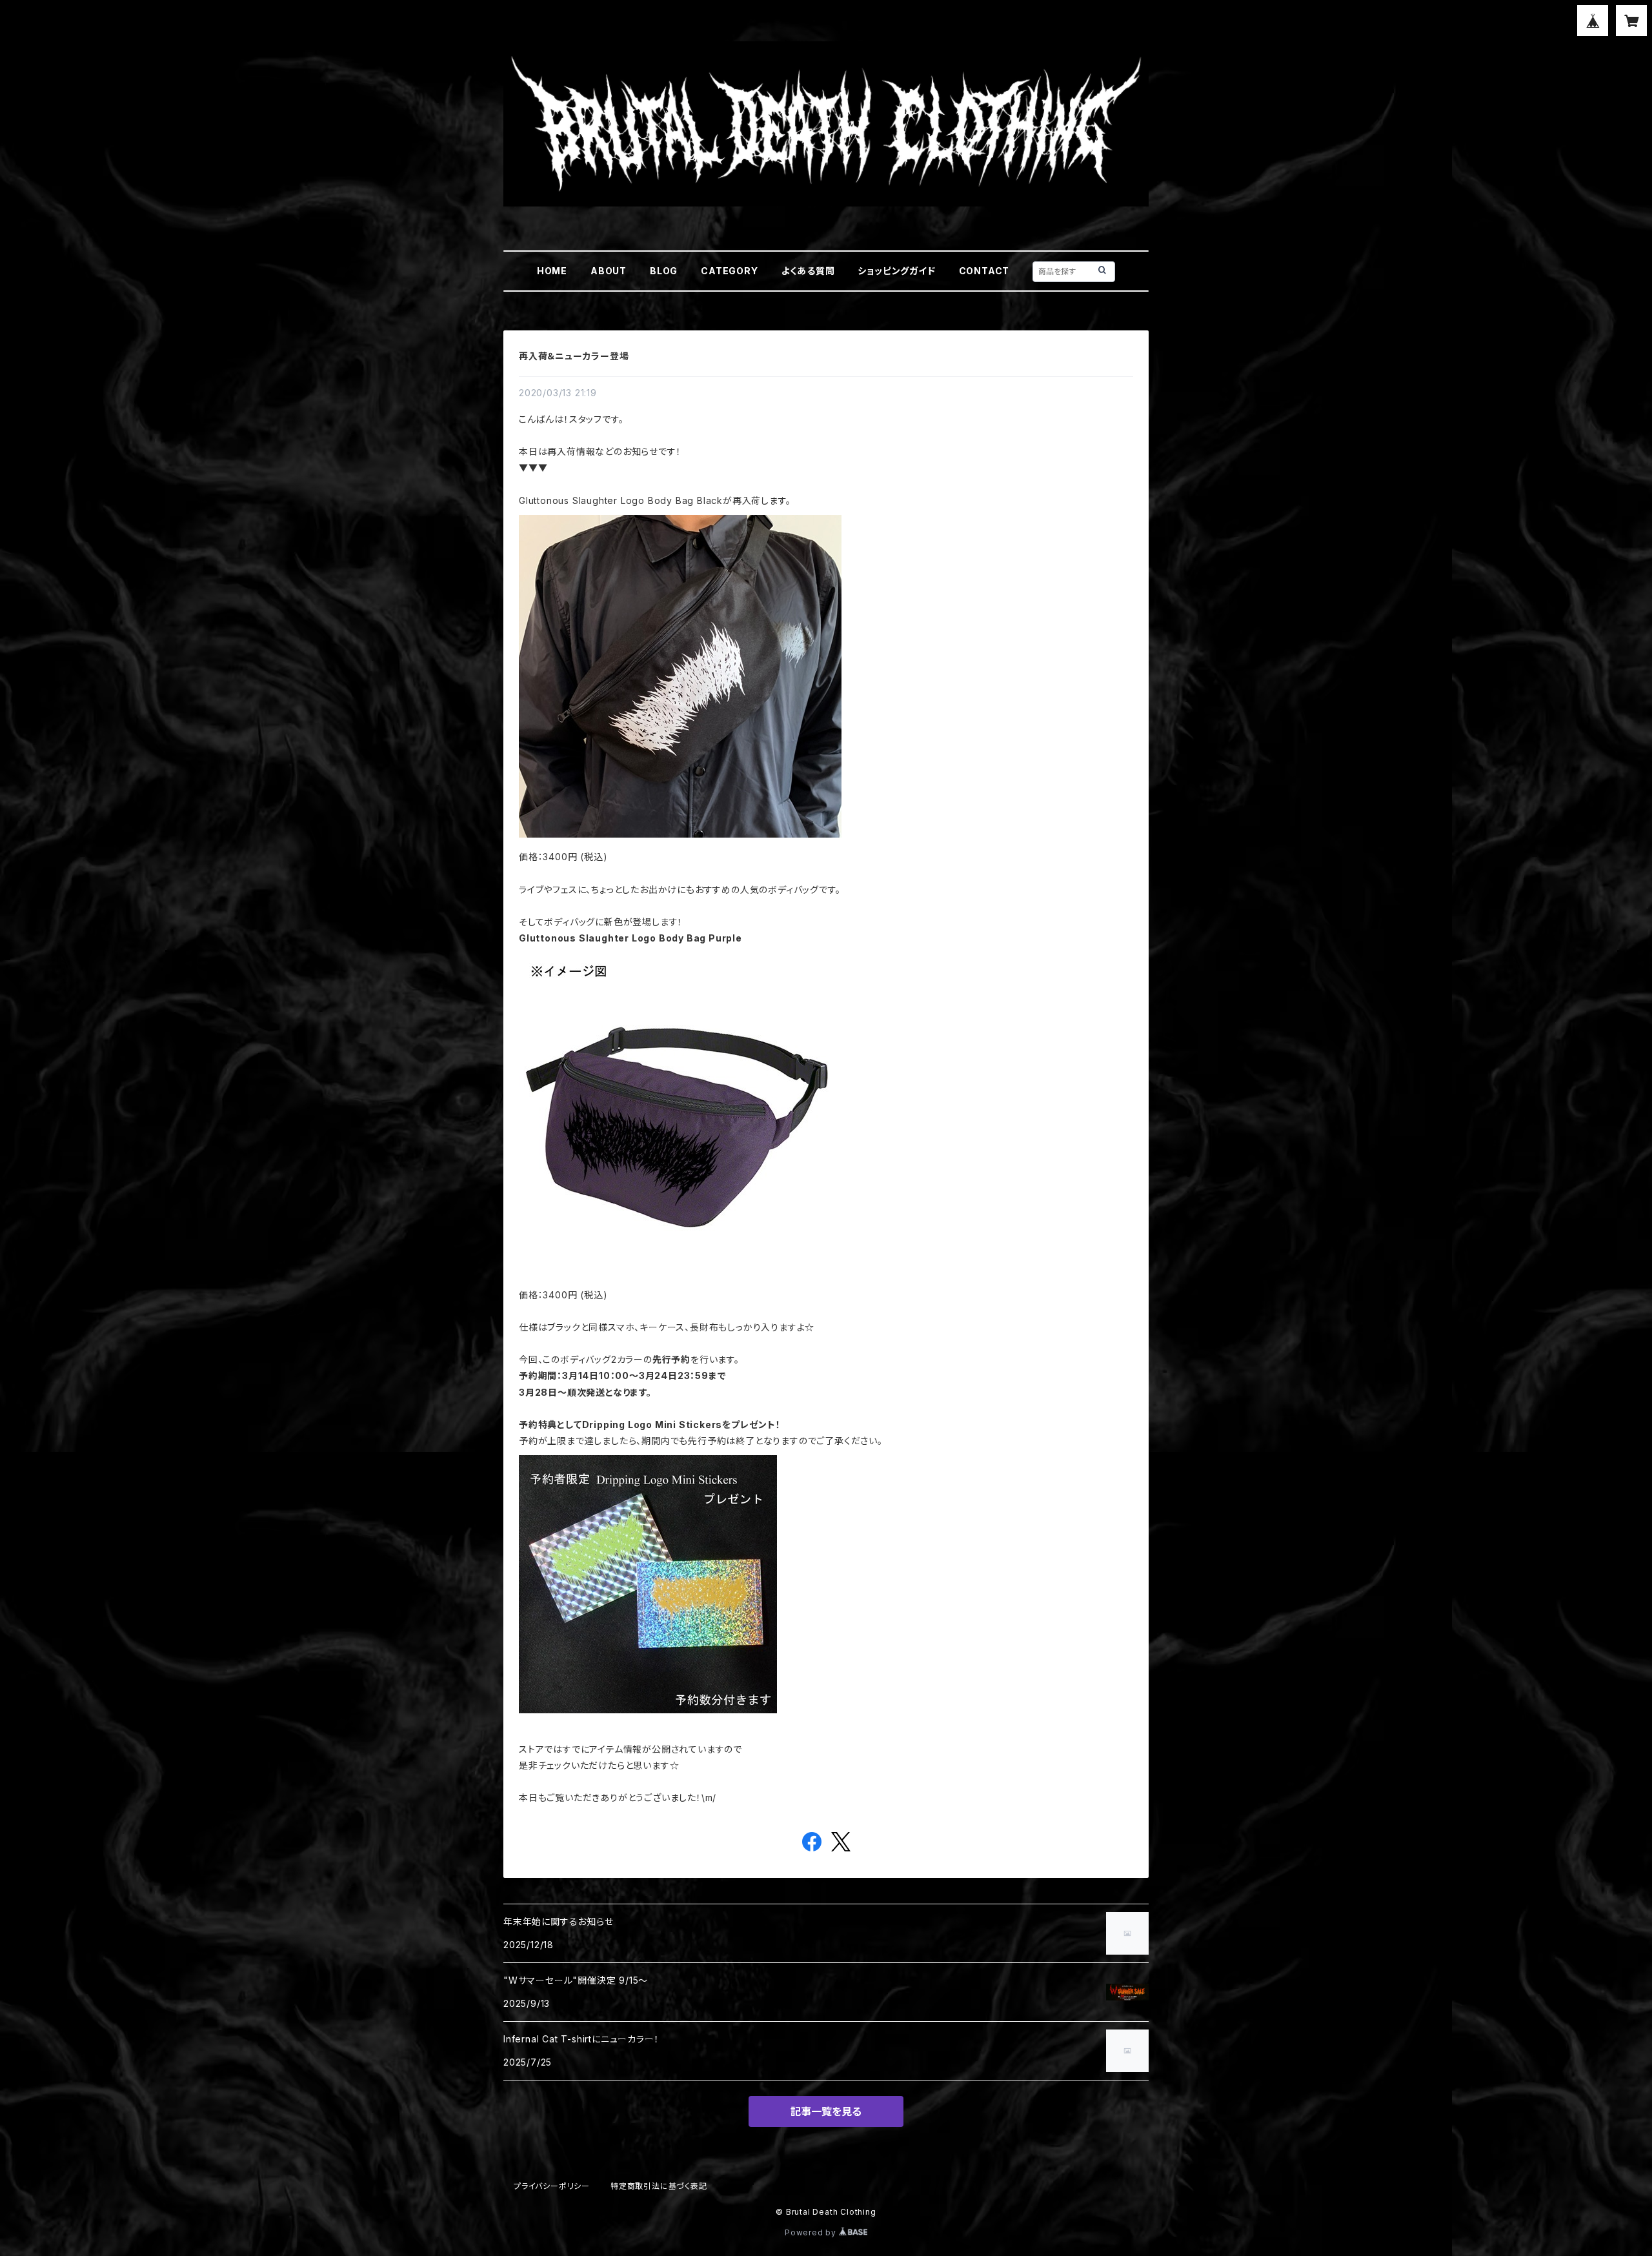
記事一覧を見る (826, 2111)
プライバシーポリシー (552, 2186)
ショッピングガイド (896, 271)
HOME (552, 271)
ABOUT (609, 271)
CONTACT (984, 271)
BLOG (664, 271)
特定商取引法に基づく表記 (659, 2186)
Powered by (812, 2232)
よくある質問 (808, 271)
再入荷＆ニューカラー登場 (574, 356)
